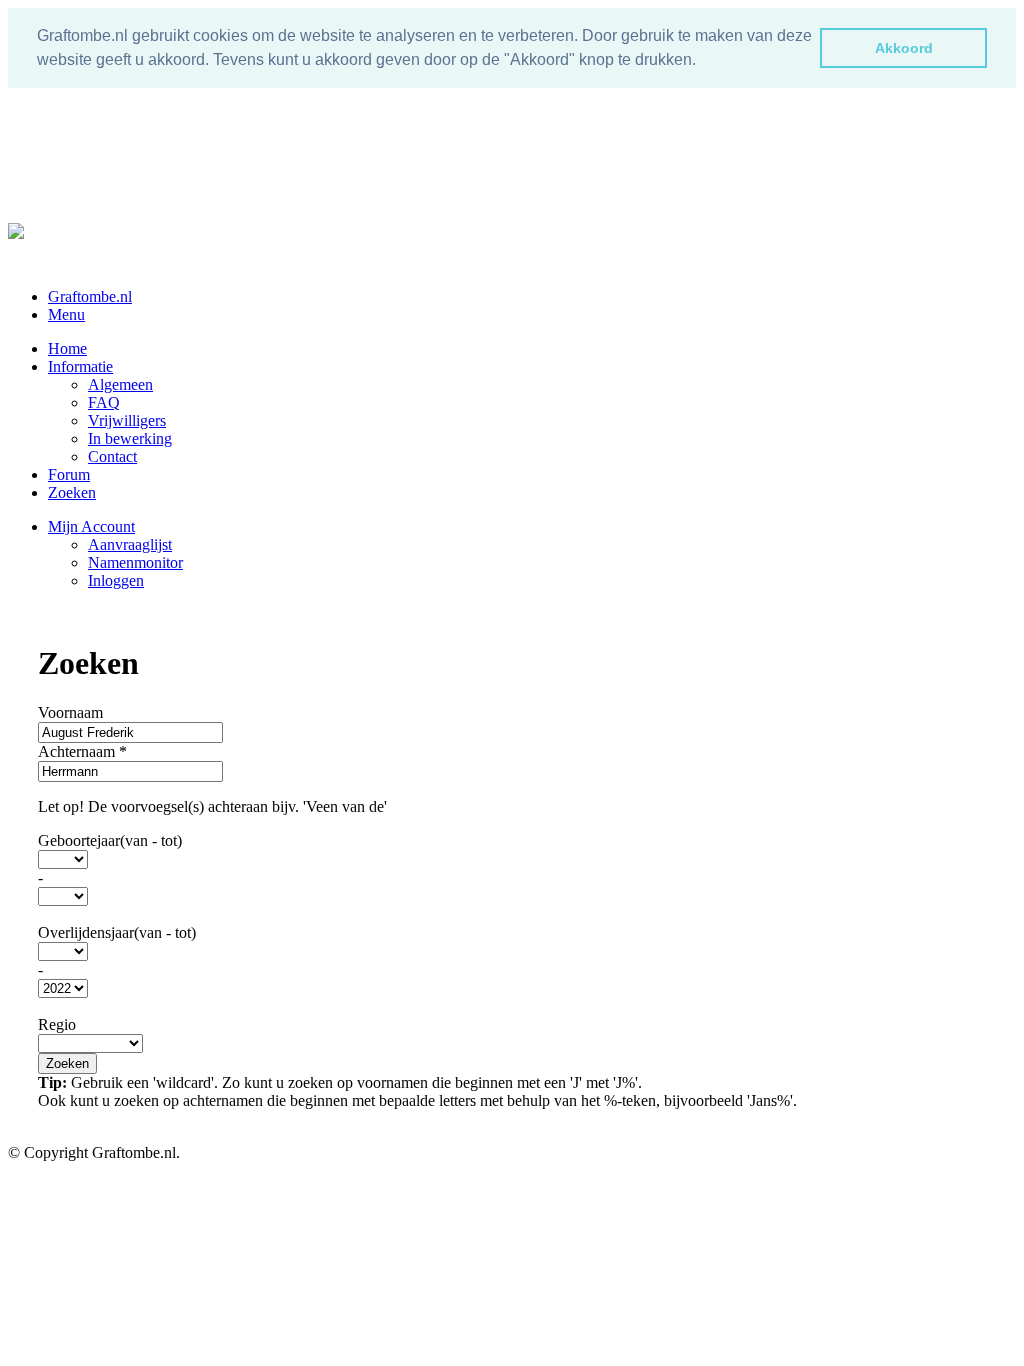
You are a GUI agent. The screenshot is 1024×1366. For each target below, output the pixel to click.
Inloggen (116, 580)
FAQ (104, 402)
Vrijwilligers (127, 420)
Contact (112, 456)
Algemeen (120, 384)
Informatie (80, 366)
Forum (69, 474)
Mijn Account (91, 526)
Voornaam (70, 712)
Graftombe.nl (90, 296)
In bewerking (130, 438)
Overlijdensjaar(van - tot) (117, 932)
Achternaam (82, 751)
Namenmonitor (135, 562)
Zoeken (72, 492)
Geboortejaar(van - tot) (110, 840)
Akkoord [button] (904, 48)
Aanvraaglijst (130, 544)
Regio (57, 1024)
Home (67, 348)
